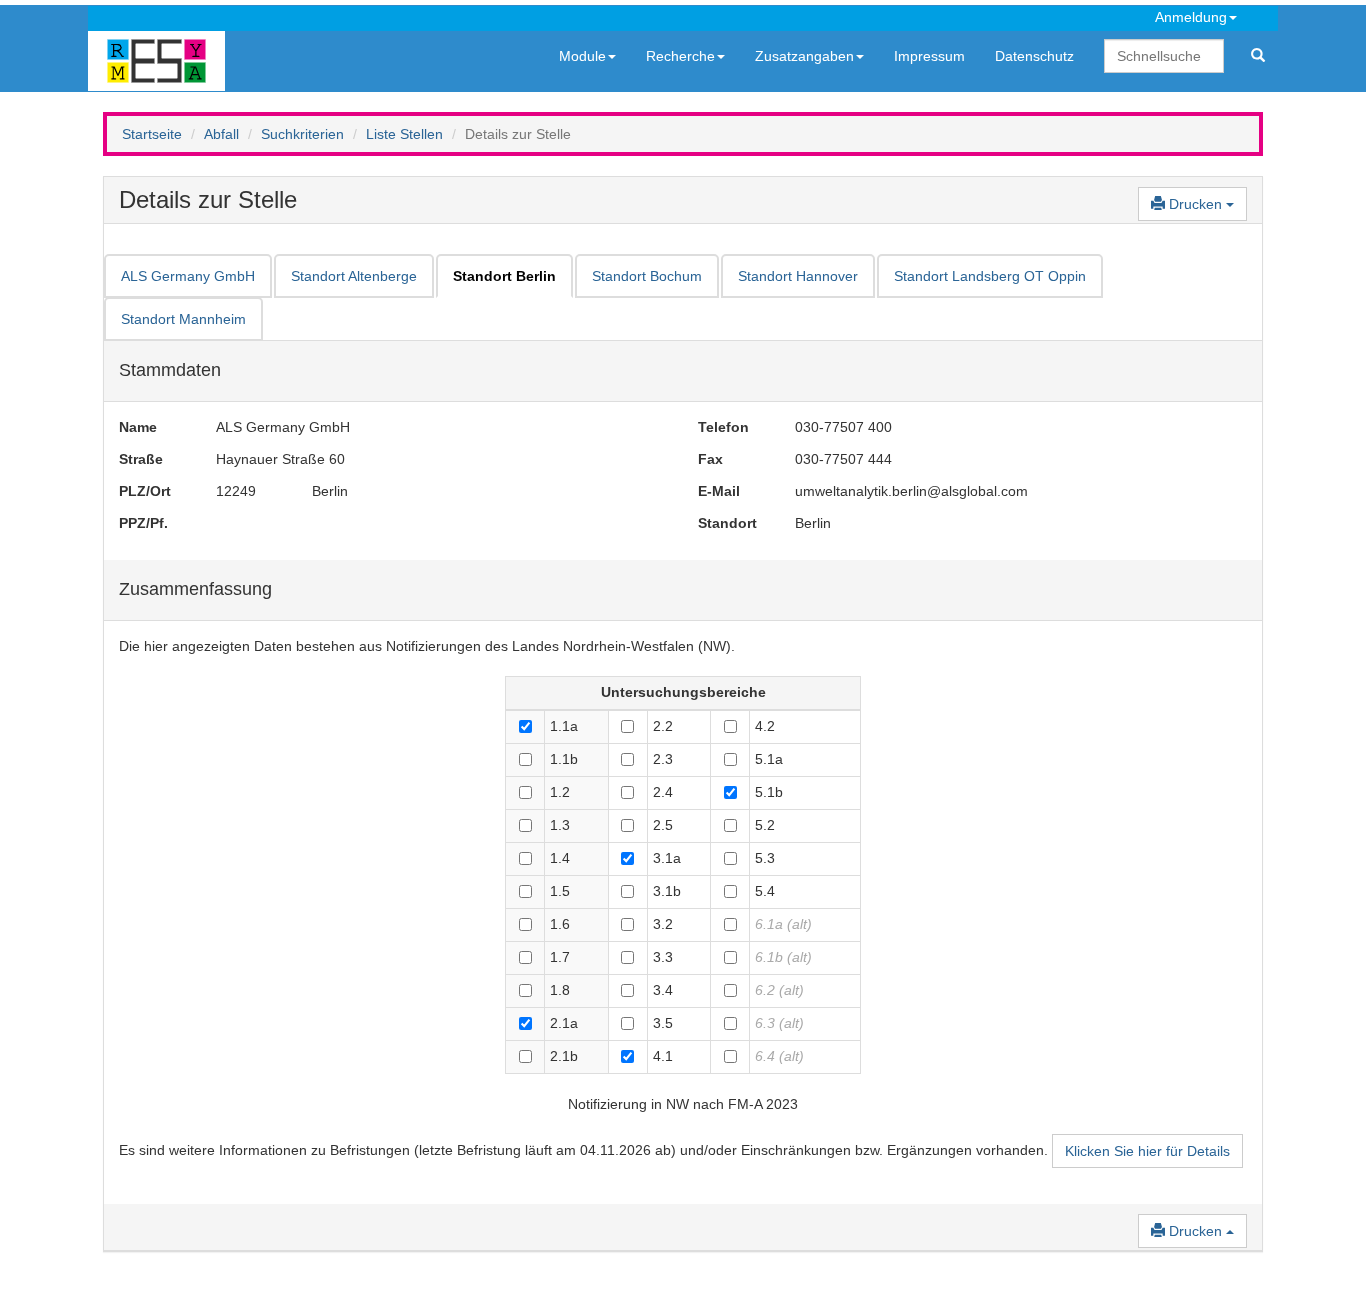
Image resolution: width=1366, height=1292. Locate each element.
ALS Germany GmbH (188, 276)
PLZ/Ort (145, 491)
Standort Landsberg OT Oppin (990, 276)
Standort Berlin (504, 276)
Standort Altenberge (354, 276)
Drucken (1195, 204)
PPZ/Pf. (143, 523)
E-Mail (719, 491)
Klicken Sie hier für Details (1147, 1151)
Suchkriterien (302, 134)
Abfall (221, 134)
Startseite (152, 134)
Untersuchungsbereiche (683, 692)
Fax (710, 459)
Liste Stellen (404, 134)
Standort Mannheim (183, 319)
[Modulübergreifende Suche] (1258, 56)
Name (138, 427)
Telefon (723, 427)
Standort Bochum (647, 276)
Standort (727, 523)
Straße (141, 459)
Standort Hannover (798, 276)
